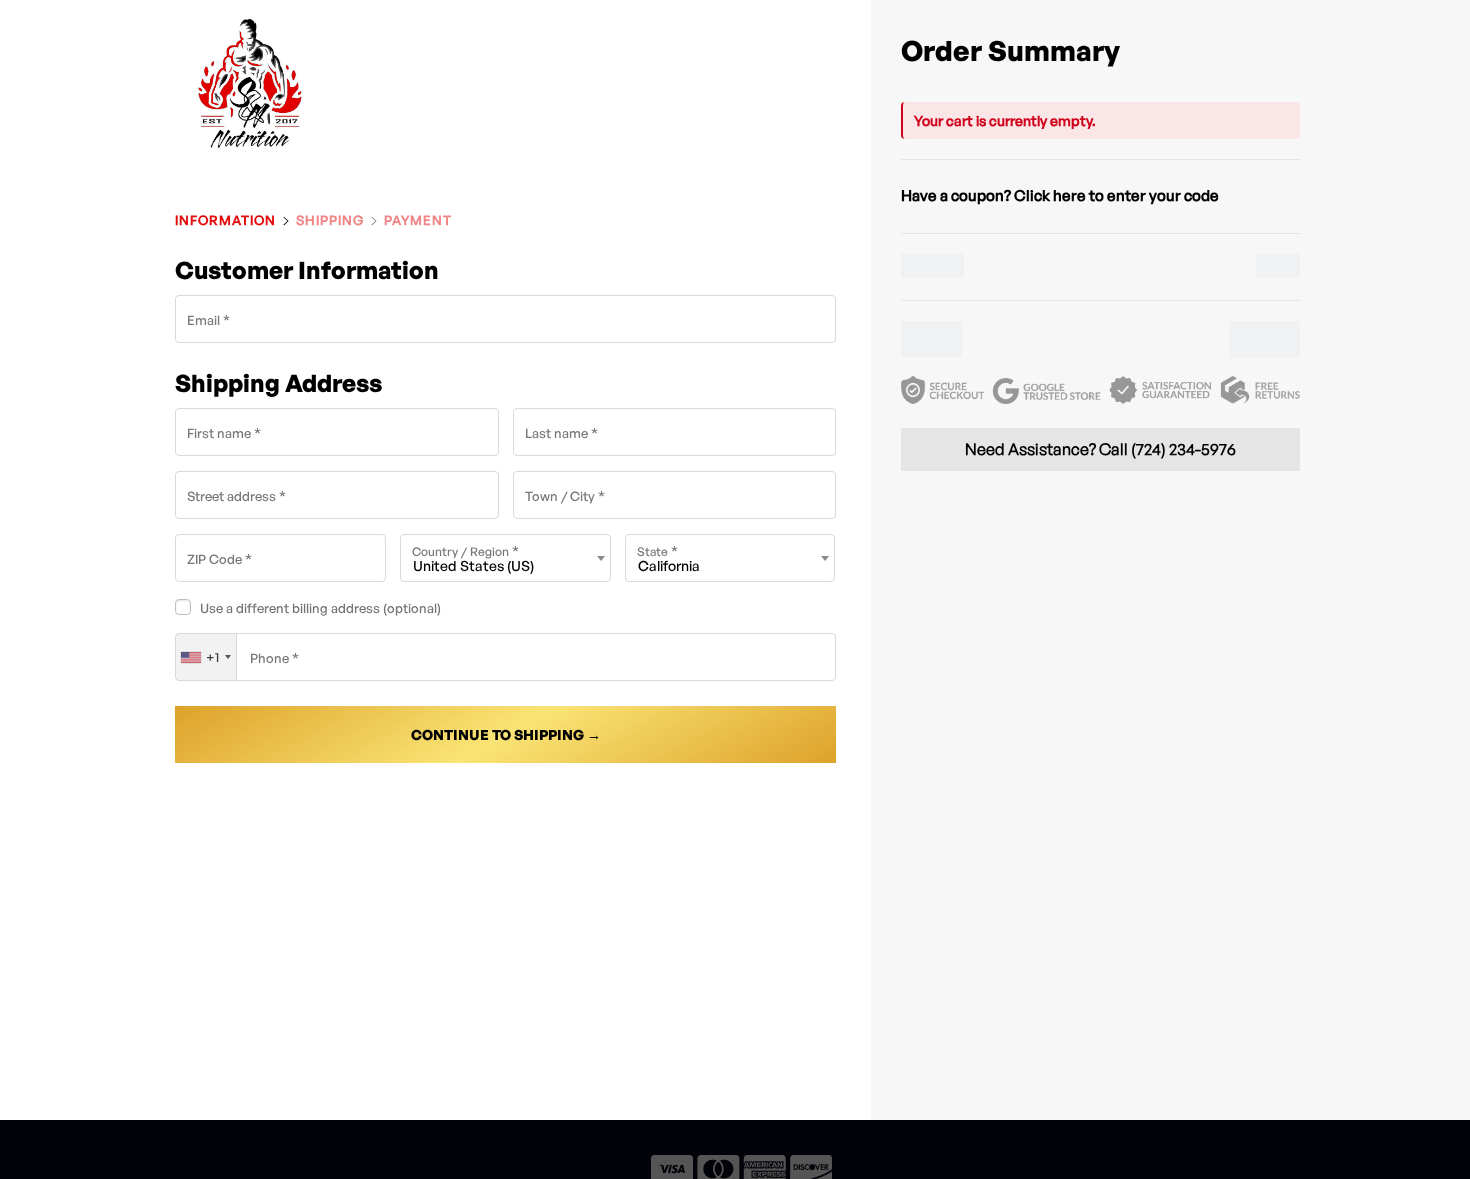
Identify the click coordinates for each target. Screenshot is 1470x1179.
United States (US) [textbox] (473, 565)
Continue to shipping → (506, 734)
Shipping (330, 220)
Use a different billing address (320, 608)
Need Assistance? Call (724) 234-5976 (1100, 449)
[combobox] (505, 558)
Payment (418, 220)
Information (225, 220)
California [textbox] (669, 565)
